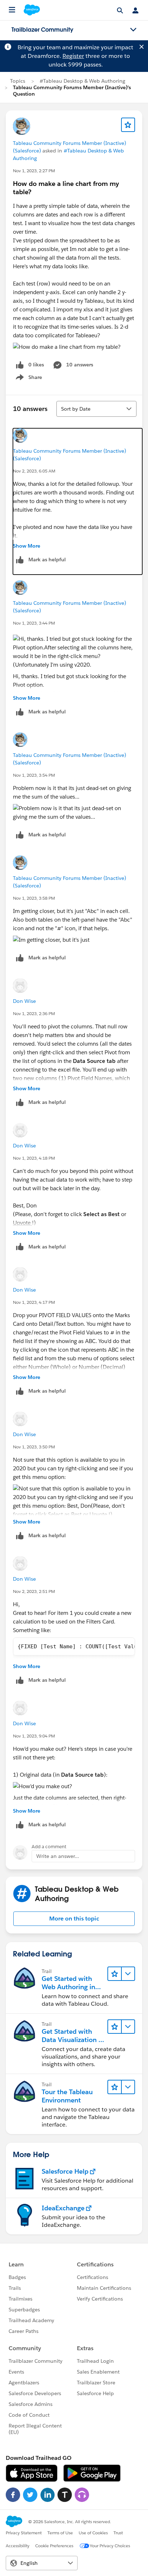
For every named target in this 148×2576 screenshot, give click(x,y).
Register (73, 56)
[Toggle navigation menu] (133, 30)
